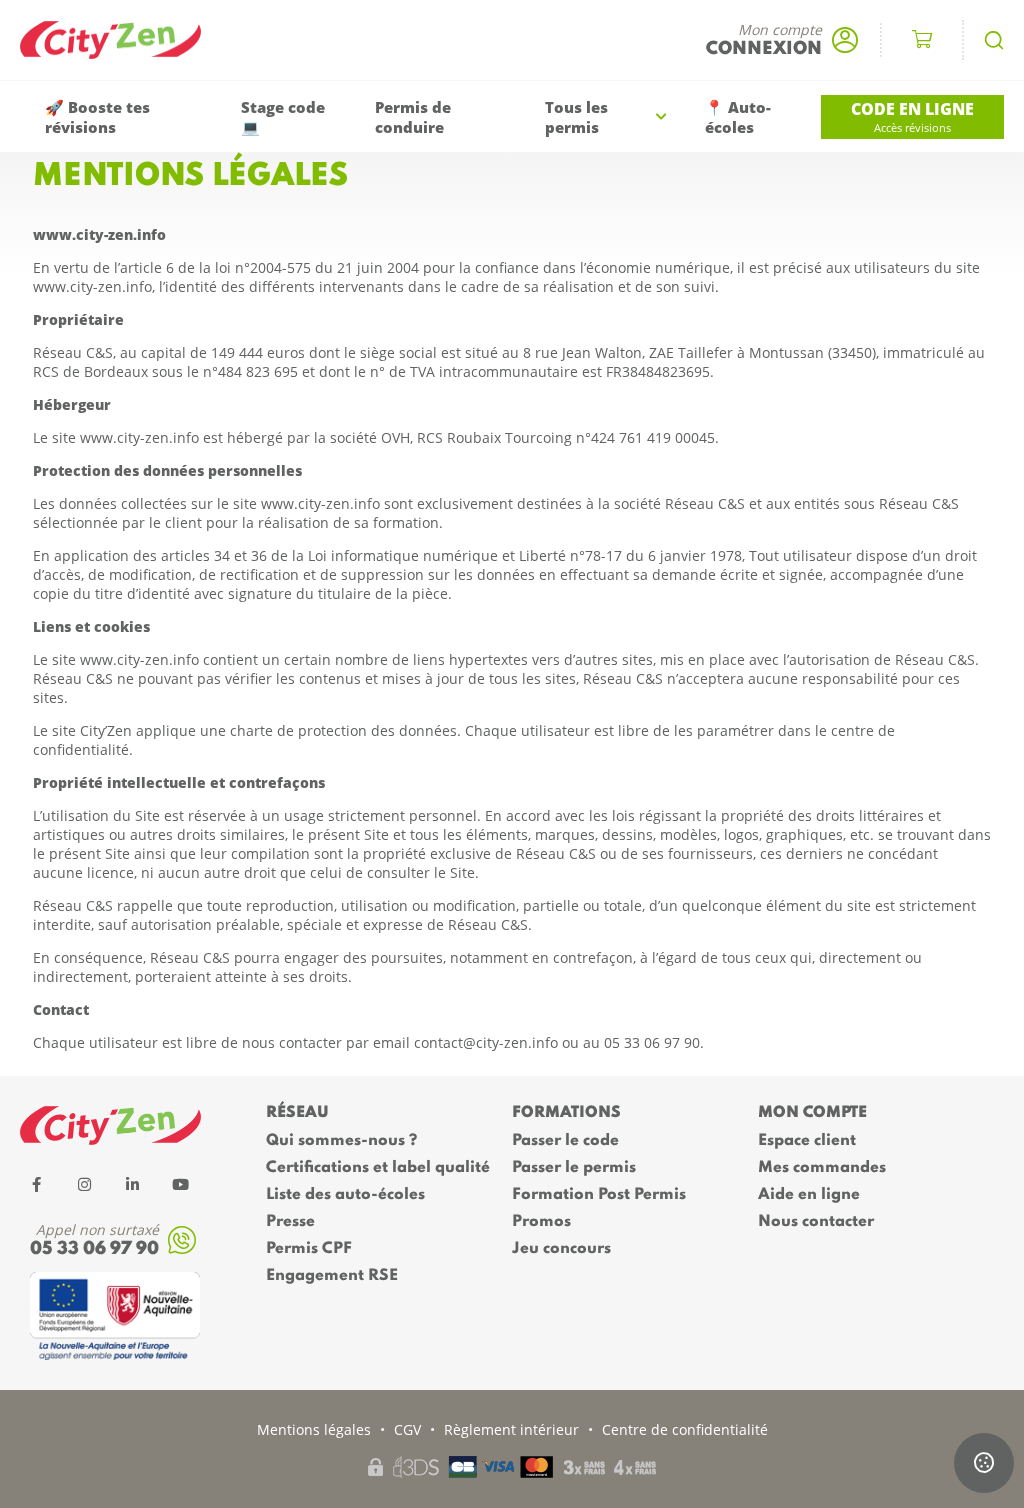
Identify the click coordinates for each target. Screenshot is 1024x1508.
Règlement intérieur (511, 1429)
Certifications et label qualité (378, 1168)
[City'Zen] (120, 40)
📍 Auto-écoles (738, 117)
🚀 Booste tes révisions (97, 117)
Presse (290, 1222)
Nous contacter (816, 1222)
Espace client (807, 1141)
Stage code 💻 (283, 117)
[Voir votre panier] (922, 40)
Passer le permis (574, 1168)
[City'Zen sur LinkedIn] (132, 1184)
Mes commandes (822, 1168)
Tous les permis (576, 117)
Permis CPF (309, 1249)
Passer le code (565, 1141)
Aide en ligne (809, 1195)
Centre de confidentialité (685, 1429)
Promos (541, 1222)
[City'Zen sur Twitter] (84, 1184)
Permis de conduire (413, 117)
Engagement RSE (332, 1276)
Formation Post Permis (599, 1195)
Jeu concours (561, 1249)
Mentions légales (314, 1429)
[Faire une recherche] (994, 40)
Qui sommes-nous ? (341, 1141)
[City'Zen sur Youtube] (180, 1184)
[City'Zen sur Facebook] (36, 1184)
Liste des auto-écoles (345, 1195)
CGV (407, 1429)
